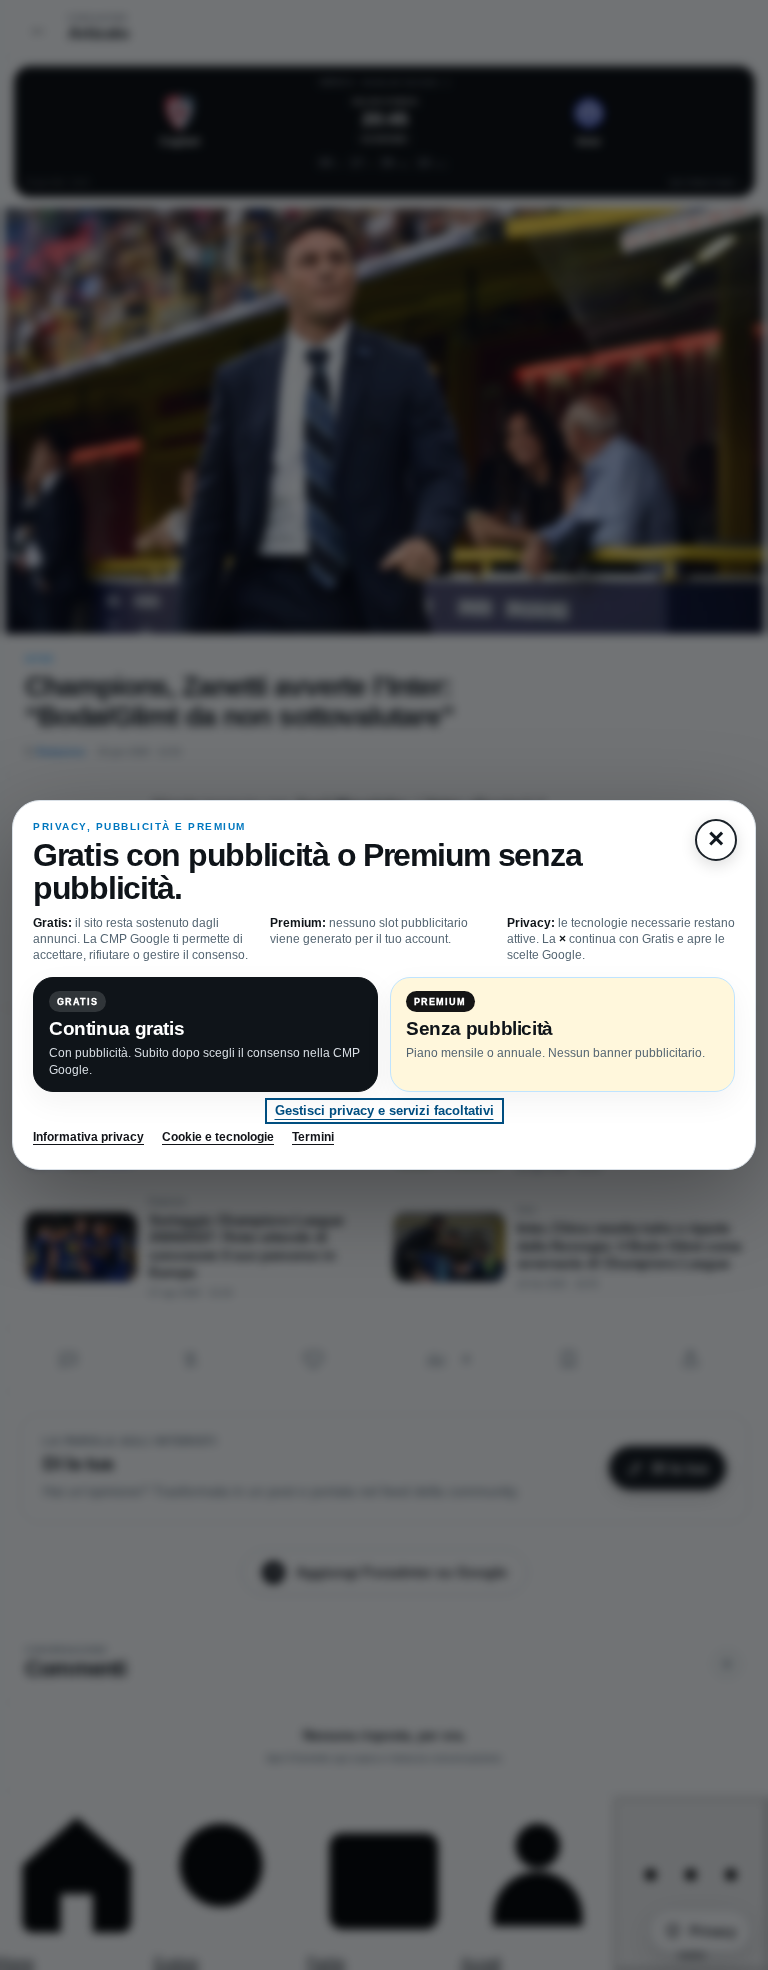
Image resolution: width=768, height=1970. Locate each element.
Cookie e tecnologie (218, 1137)
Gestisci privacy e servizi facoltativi (384, 1110)
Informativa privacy (88, 1137)
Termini (313, 1137)
